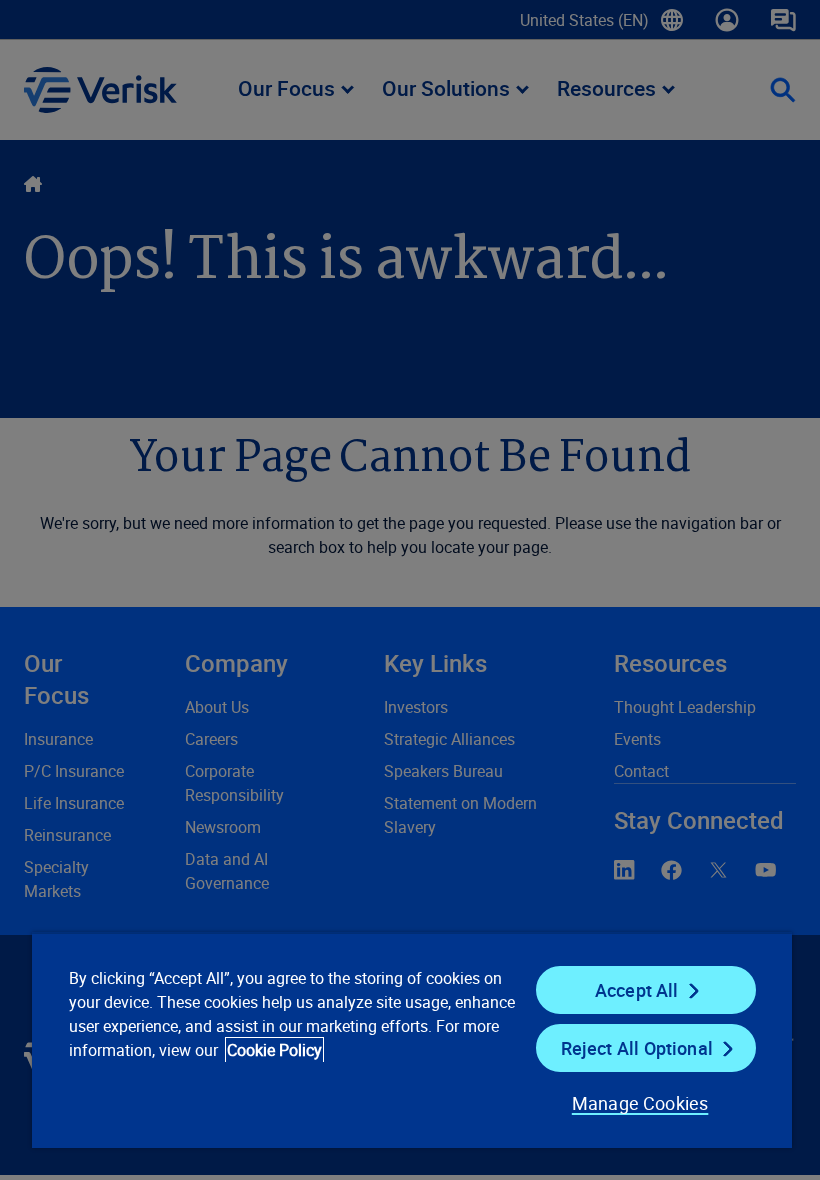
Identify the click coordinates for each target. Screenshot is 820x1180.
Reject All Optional (637, 1048)
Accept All (637, 990)
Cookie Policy (274, 1050)
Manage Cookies (640, 1103)
